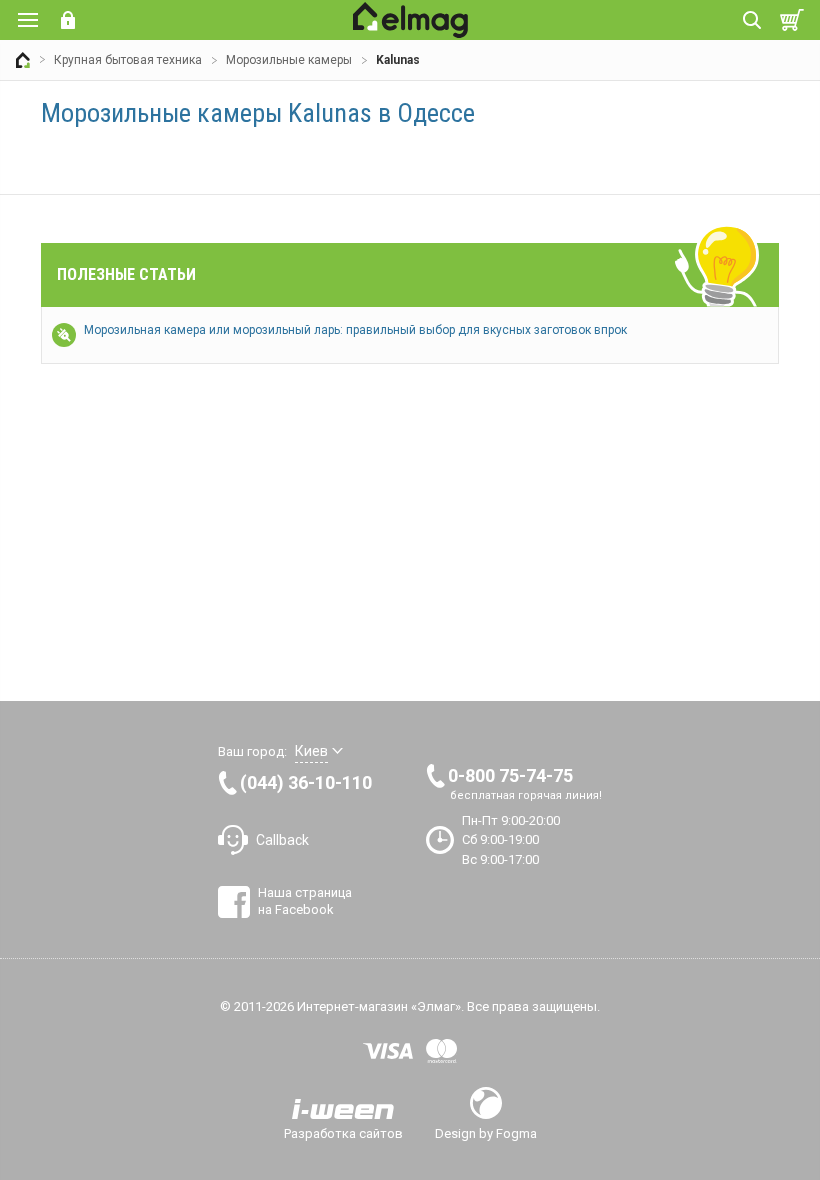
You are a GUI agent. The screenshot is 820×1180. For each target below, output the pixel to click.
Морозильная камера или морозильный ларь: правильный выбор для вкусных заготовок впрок (355, 330)
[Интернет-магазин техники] (23, 60)
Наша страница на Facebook (305, 900)
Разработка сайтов (343, 1133)
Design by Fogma (486, 1133)
